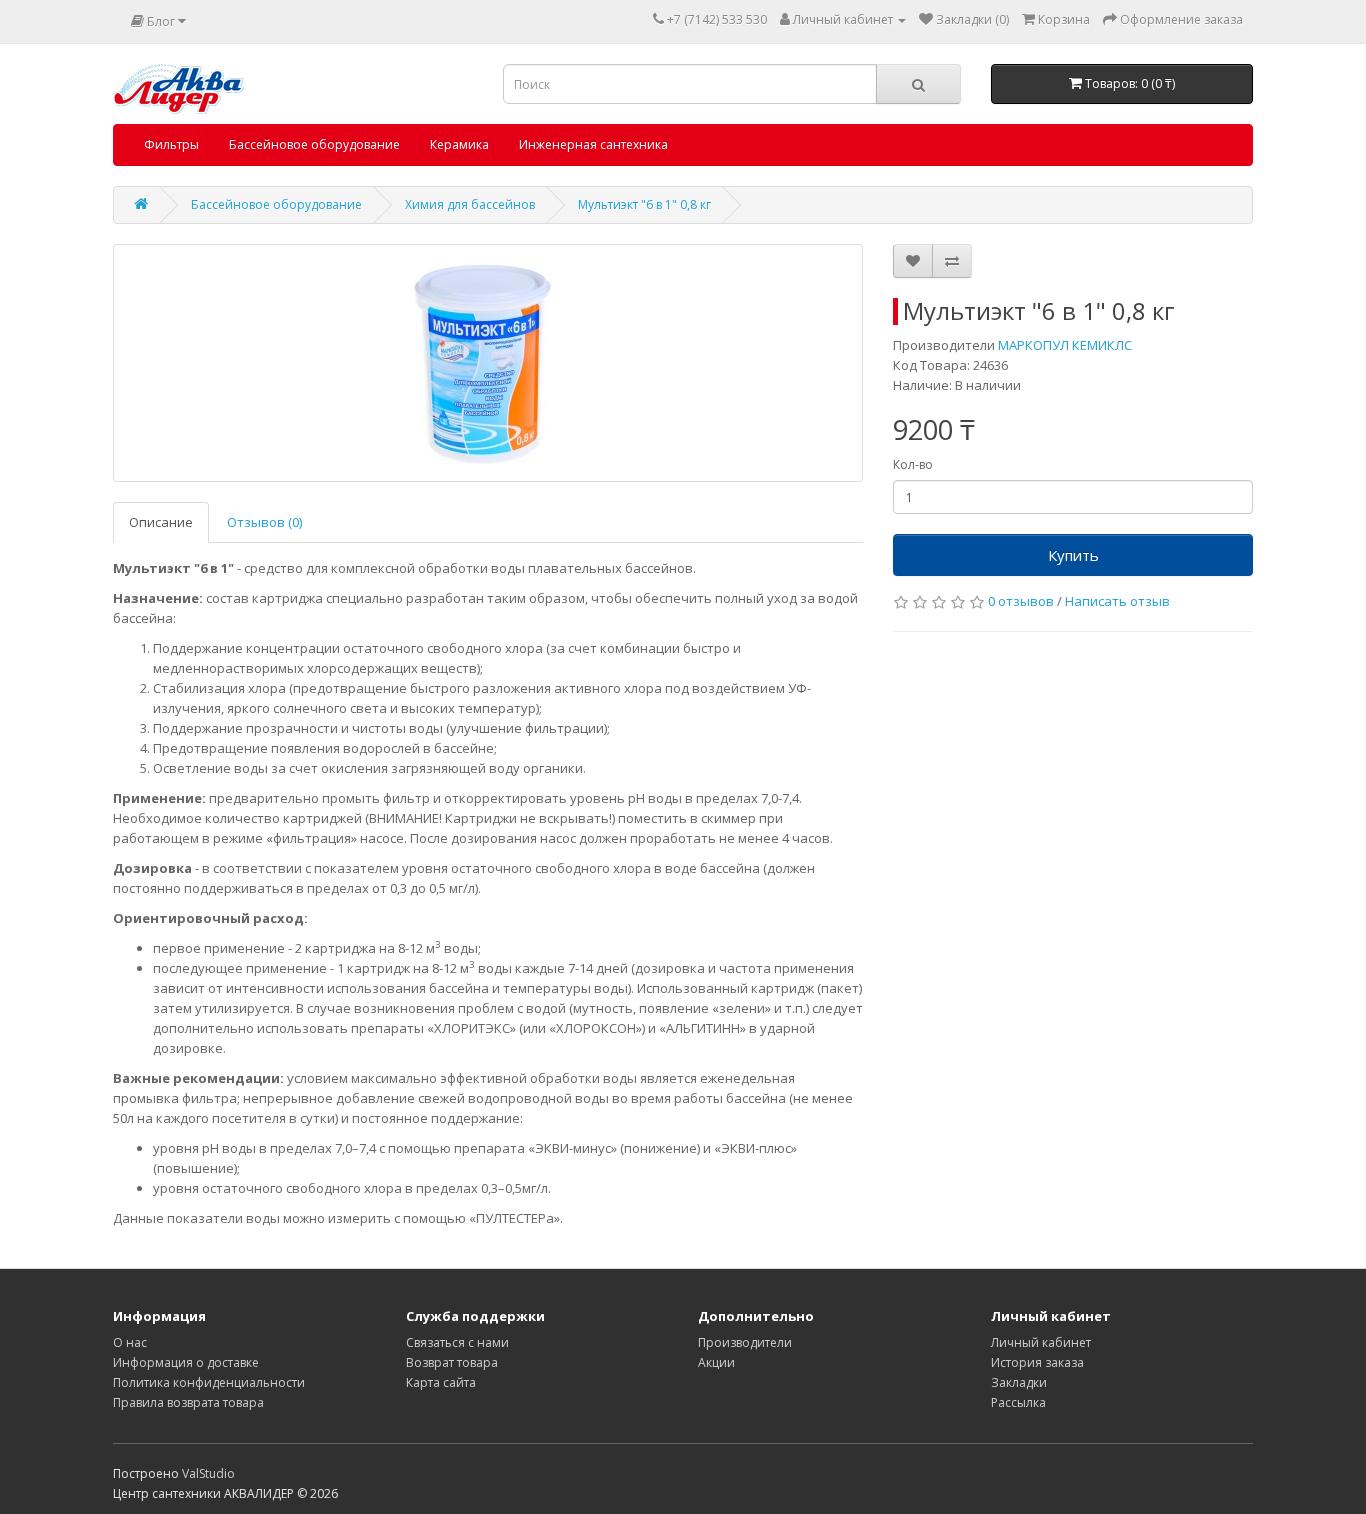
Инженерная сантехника (593, 144)
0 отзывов (1021, 601)
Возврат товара (452, 1362)
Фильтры (171, 144)
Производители (745, 1342)
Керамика (459, 144)
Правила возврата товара (188, 1402)
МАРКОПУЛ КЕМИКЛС (1065, 345)
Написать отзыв (1117, 601)
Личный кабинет (1041, 1342)
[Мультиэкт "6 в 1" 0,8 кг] (488, 363)
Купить (1073, 555)
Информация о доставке (186, 1362)
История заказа (1037, 1362)
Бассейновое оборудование (314, 144)
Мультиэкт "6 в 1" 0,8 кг (644, 204)
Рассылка (1018, 1402)
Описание (161, 522)
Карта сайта (441, 1382)
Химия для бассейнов (470, 204)
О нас (130, 1342)
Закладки (1019, 1382)
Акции (716, 1362)
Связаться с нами (457, 1342)
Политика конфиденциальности (209, 1382)
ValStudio (208, 1473)
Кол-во (913, 464)
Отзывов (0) (264, 522)
